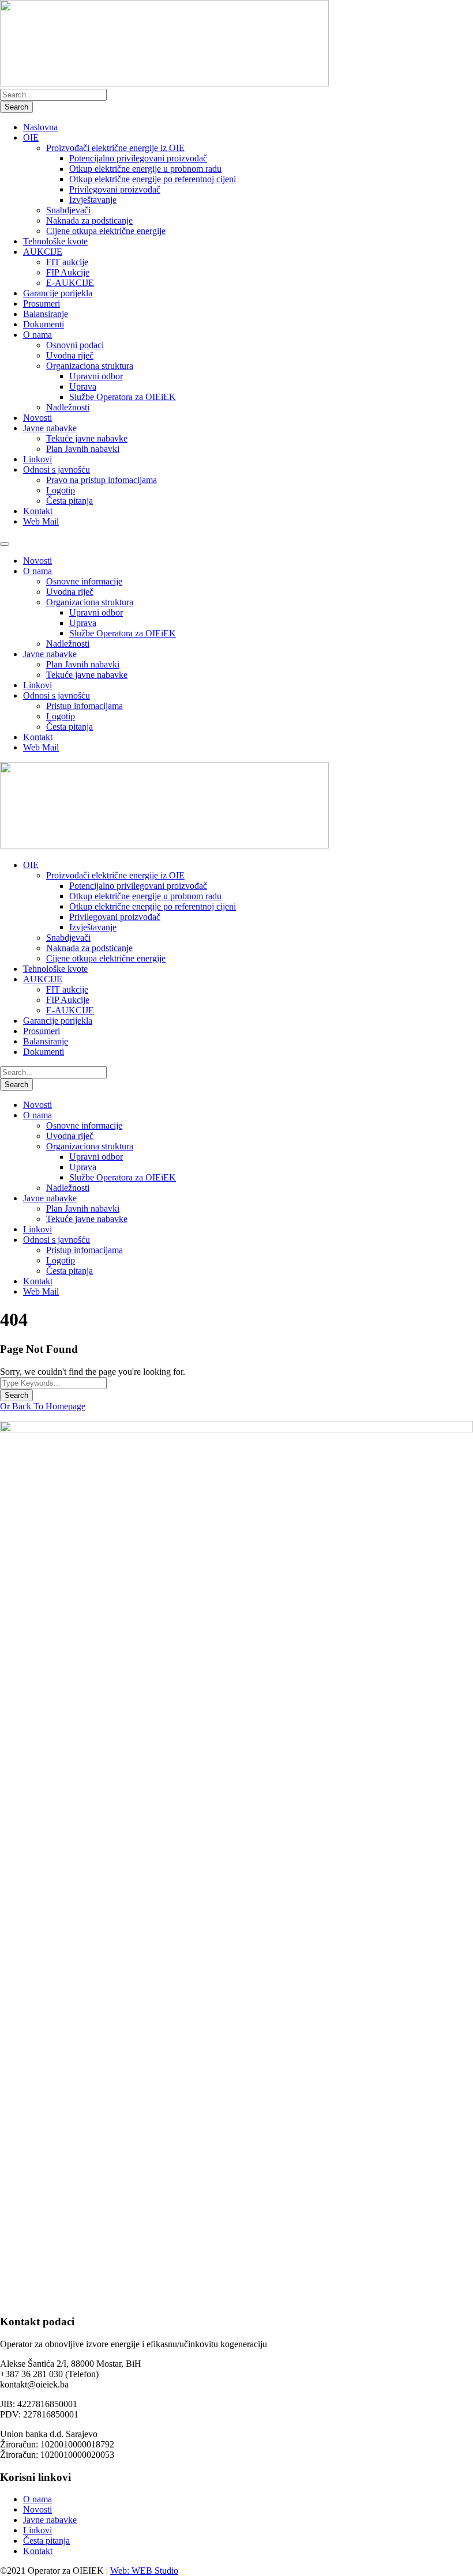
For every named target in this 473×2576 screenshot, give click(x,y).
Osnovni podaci (75, 345)
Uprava (83, 386)
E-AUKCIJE (70, 283)
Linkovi (37, 459)
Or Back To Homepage (43, 1406)
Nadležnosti (68, 407)
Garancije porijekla (58, 293)
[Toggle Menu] (5, 544)
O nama (37, 335)
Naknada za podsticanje (89, 220)
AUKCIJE (43, 252)
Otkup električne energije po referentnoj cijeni (153, 179)
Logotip (61, 490)
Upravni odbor (96, 376)
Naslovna (40, 127)
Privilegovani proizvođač (115, 189)
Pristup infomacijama (85, 706)
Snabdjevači (68, 210)
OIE (31, 137)
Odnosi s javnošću (57, 469)
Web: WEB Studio (144, 2571)
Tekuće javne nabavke (87, 438)
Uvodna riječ (70, 355)
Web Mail (41, 521)
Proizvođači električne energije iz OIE (115, 148)
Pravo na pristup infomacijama (102, 480)
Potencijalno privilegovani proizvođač (138, 158)
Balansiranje (46, 314)
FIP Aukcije (68, 272)
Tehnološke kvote (55, 241)
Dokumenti (44, 324)
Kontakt (38, 511)
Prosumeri (42, 303)
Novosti (37, 418)
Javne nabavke (50, 428)
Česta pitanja (70, 501)
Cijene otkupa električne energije (106, 231)
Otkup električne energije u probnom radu (145, 169)
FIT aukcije (67, 262)
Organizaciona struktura (90, 366)
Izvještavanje (93, 200)
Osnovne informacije (84, 581)
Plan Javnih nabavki (83, 449)
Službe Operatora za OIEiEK (123, 397)
